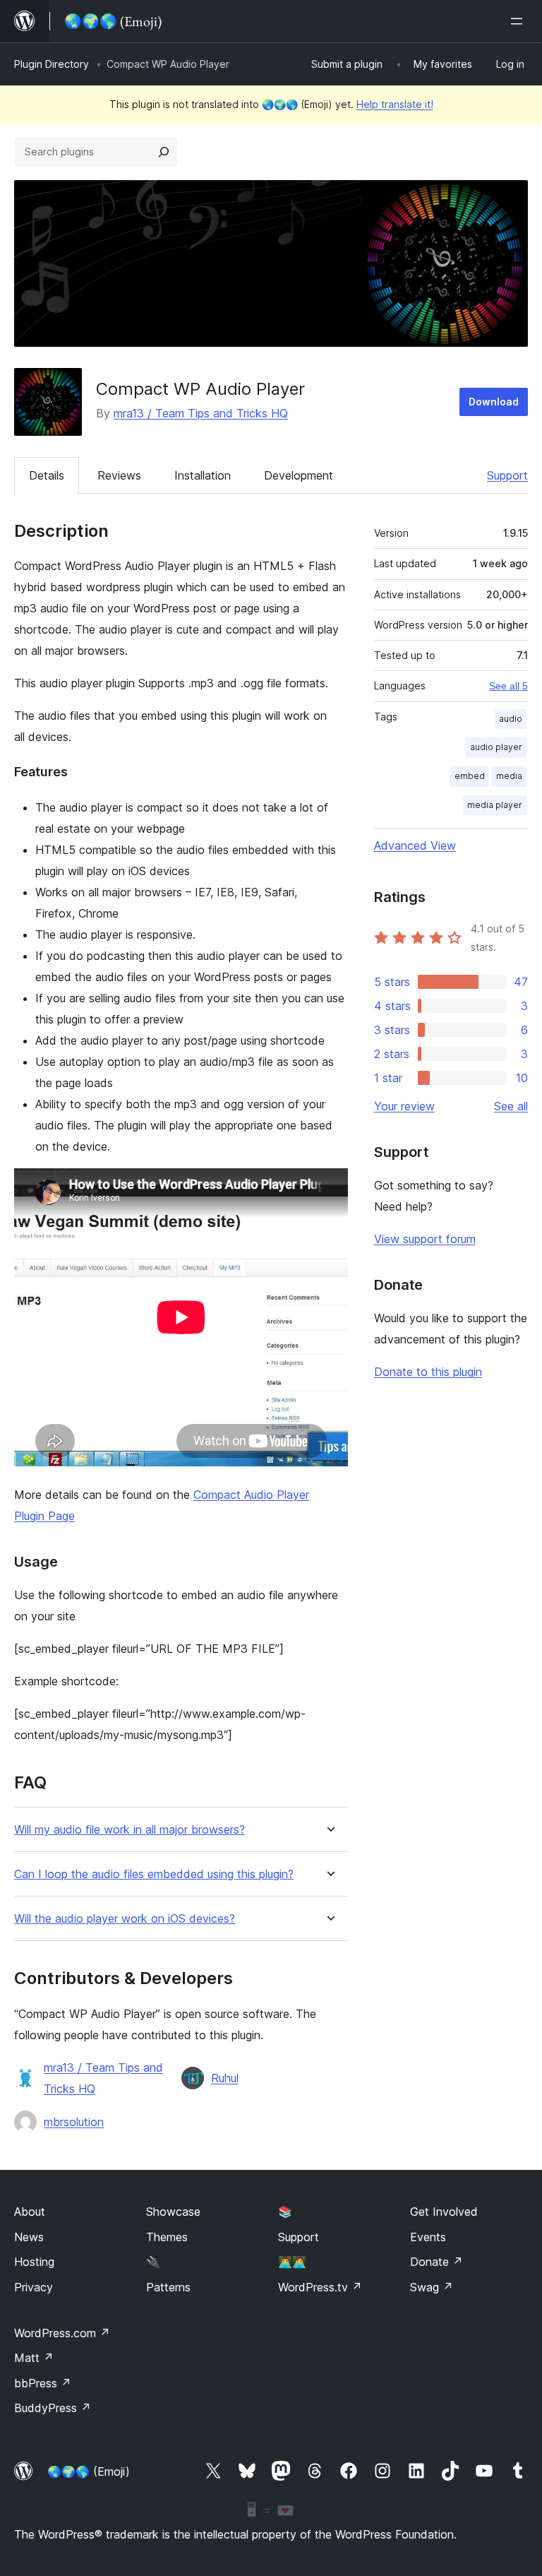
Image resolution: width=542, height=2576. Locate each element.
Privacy (34, 2287)
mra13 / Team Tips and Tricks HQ (201, 413)
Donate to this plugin (428, 1372)
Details (47, 475)
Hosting (34, 2262)
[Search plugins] (164, 152)
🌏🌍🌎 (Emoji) (89, 2471)
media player (495, 805)
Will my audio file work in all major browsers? (130, 1830)
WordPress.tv (320, 2287)
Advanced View (415, 845)
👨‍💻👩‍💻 (292, 2262)
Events (428, 2237)
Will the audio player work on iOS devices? (125, 1919)
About (30, 2212)
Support (507, 475)
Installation (203, 475)
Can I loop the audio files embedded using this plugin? (154, 1874)
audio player (496, 747)
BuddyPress (53, 2408)
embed (470, 776)
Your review (404, 1106)
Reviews (119, 475)
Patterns (168, 2287)
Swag (432, 2287)
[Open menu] (519, 21)
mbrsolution (74, 2122)
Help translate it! (395, 104)
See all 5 (508, 686)
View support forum (425, 1239)
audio (511, 719)
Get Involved (444, 2212)
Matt (34, 2358)
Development (299, 475)
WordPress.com (62, 2333)
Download (494, 402)
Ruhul (225, 2078)
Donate (436, 2262)
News (29, 2237)
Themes (167, 2237)
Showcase (173, 2212)
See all (511, 1106)
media (509, 776)
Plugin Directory (52, 64)
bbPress (43, 2383)
